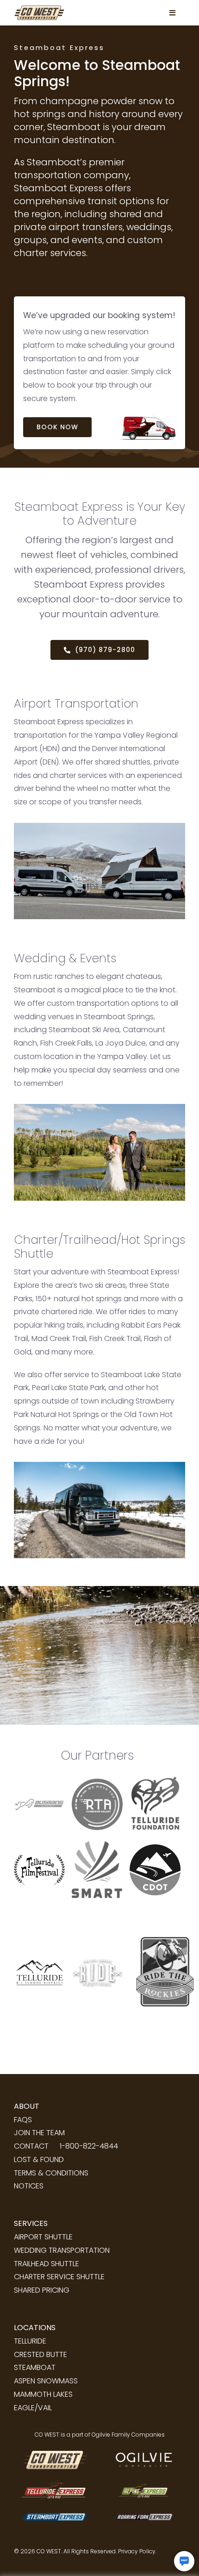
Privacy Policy (137, 2551)
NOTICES (29, 2186)
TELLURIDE (30, 2341)
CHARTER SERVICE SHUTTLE (59, 2277)
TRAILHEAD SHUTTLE (47, 2264)
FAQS (23, 2120)
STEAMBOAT (35, 2367)
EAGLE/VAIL (33, 2408)
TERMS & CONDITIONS (51, 2173)
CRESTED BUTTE (40, 2354)
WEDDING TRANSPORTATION (62, 2250)
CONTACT (31, 2146)
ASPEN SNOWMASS (46, 2381)
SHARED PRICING (42, 2290)
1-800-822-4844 (89, 2146)
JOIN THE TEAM (39, 2133)
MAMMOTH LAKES (43, 2394)
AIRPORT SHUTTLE (43, 2237)
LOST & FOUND (39, 2159)
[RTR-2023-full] (162, 1911)
